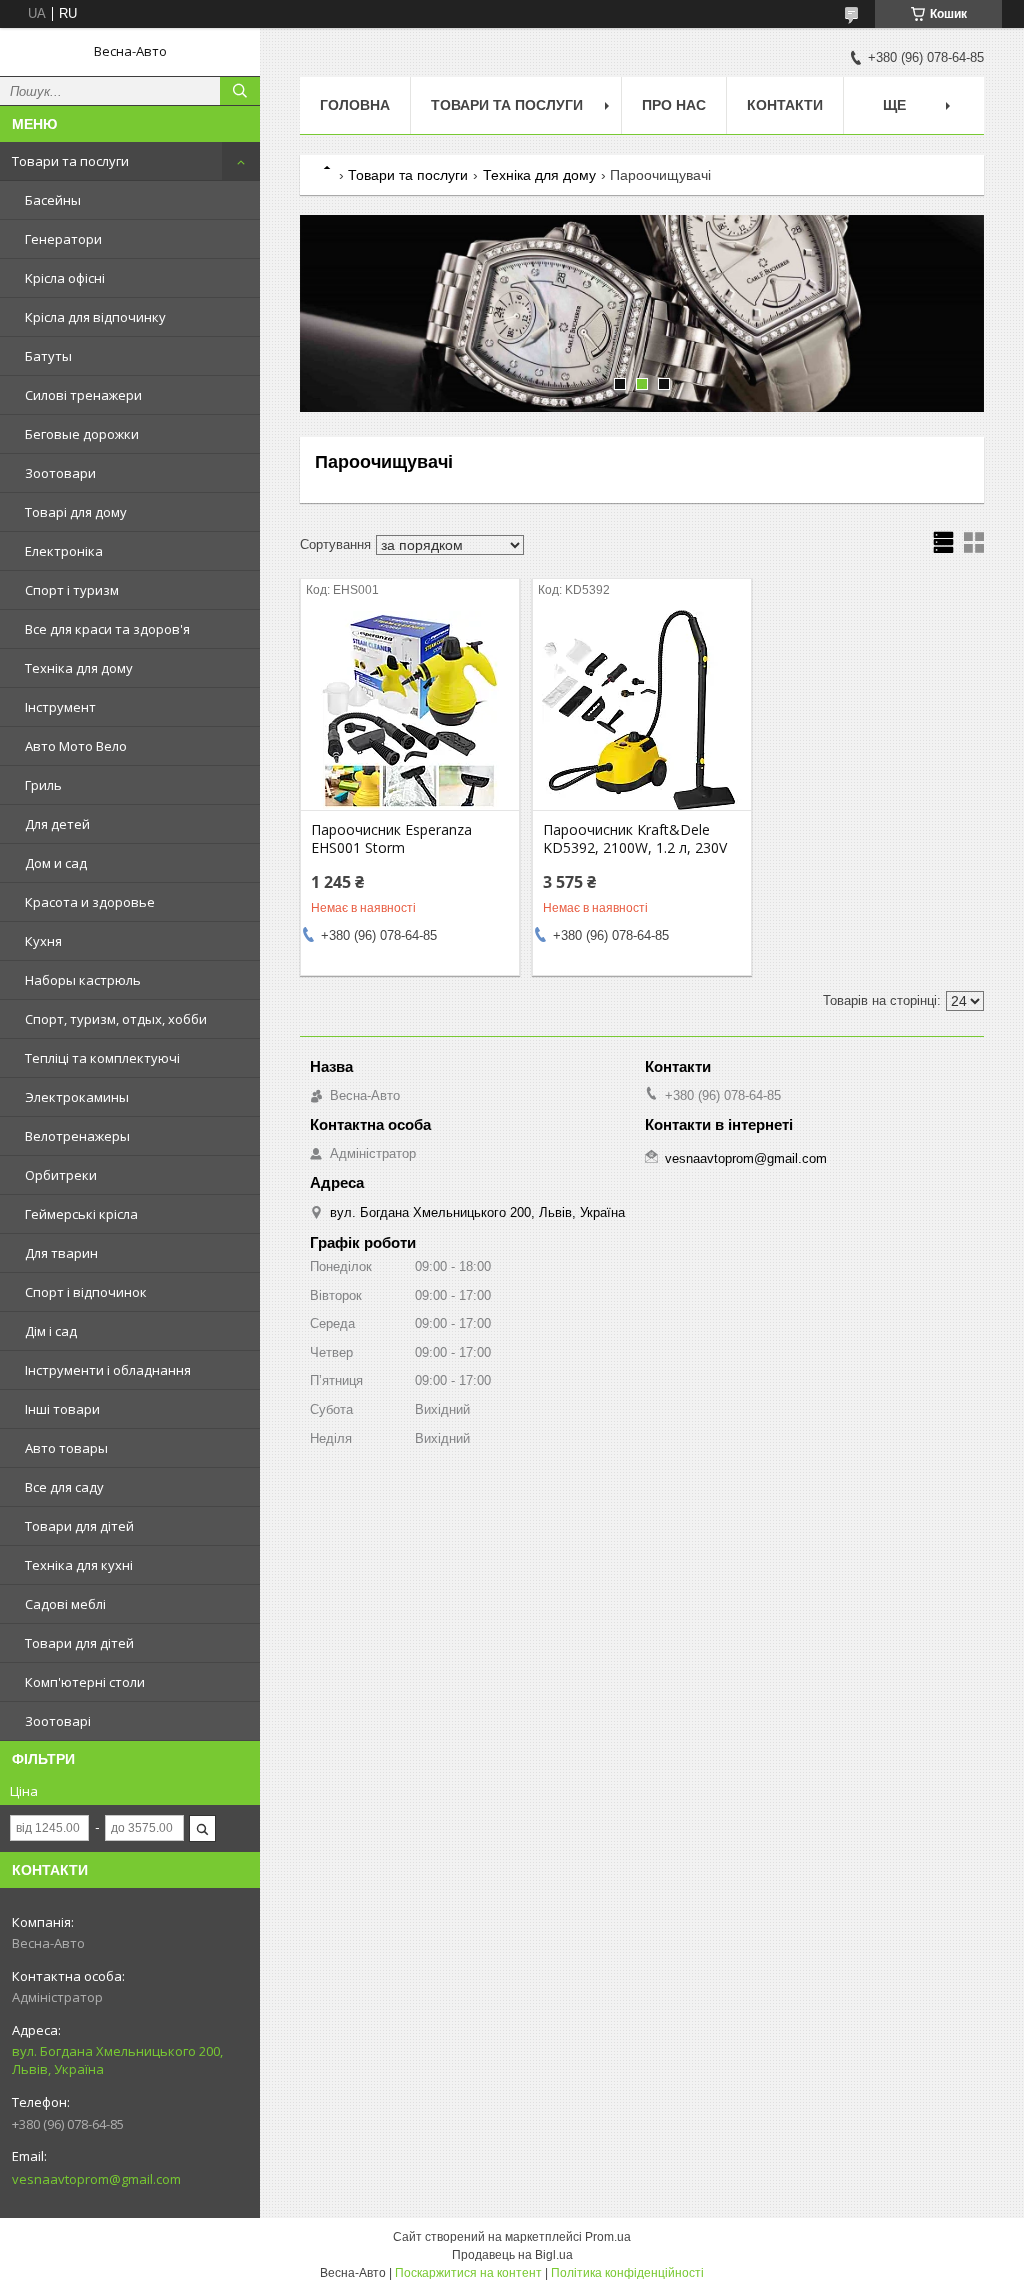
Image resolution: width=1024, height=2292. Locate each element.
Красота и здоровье (90, 902)
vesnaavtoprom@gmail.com (96, 2179)
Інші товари (62, 1409)
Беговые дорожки (82, 434)
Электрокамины (77, 1097)
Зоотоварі (58, 1721)
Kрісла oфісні (65, 278)
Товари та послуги (70, 161)
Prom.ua (608, 2237)
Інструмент (60, 707)
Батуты (48, 356)
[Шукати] (240, 91)
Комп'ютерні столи (85, 1682)
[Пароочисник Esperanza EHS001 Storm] (410, 710)
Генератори (63, 239)
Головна (355, 105)
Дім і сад (51, 1331)
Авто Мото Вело (76, 746)
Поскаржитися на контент (468, 2273)
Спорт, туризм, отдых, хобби (116, 1019)
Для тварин (61, 1253)
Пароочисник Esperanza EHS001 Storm (391, 839)
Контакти (785, 105)
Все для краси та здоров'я (107, 629)
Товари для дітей (79, 1526)
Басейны (53, 200)
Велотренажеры (77, 1136)
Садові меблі (65, 1604)
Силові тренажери (83, 395)
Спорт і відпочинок (86, 1292)
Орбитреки (61, 1175)
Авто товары (66, 1448)
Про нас (674, 105)
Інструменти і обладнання (108, 1370)
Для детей (57, 824)
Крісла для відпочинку (95, 317)
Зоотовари (60, 473)
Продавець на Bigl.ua (512, 2255)
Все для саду (64, 1487)
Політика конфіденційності (627, 2273)
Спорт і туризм (72, 590)
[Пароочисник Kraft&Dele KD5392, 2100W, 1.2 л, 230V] (642, 710)
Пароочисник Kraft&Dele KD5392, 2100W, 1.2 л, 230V (635, 839)
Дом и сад (56, 863)
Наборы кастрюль (83, 980)
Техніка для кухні (79, 1565)
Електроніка (64, 551)
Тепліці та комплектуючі (102, 1058)
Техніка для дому (79, 668)
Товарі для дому (76, 512)
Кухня (43, 941)
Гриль (43, 785)
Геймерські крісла (81, 1214)
